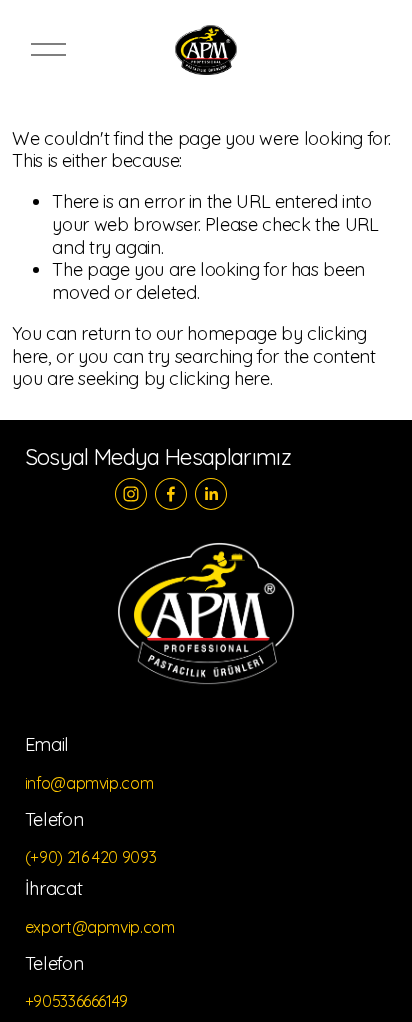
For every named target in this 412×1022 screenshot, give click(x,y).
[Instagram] (131, 494)
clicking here (219, 378)
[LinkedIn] (211, 494)
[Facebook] (171, 494)
